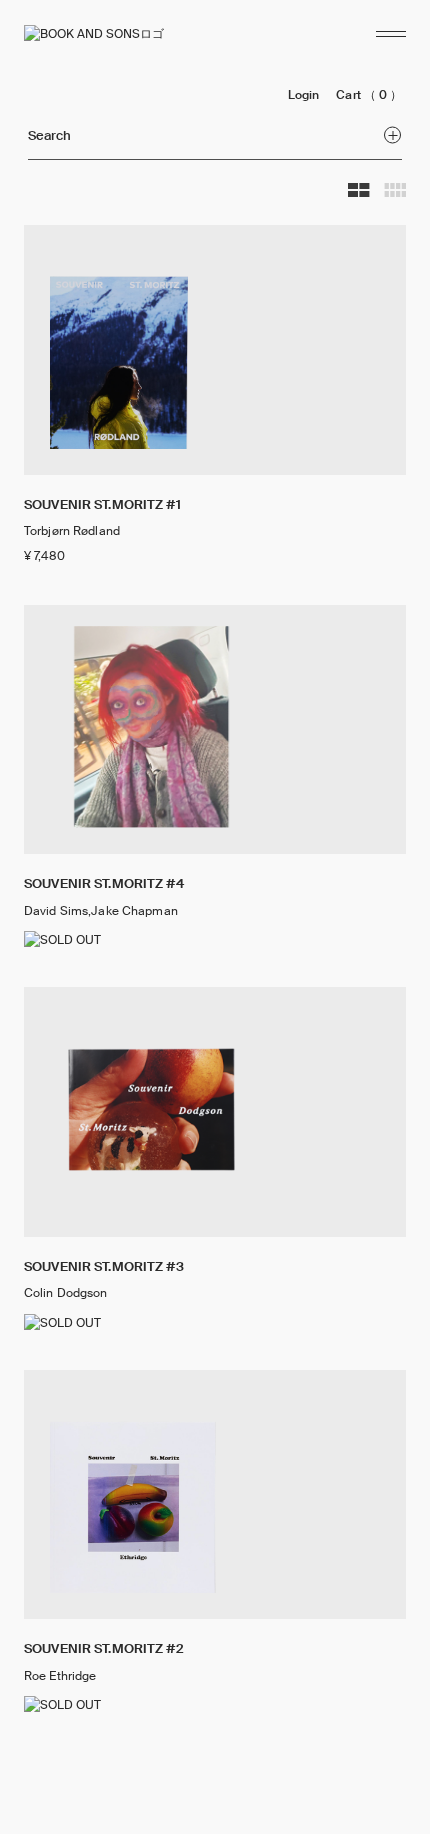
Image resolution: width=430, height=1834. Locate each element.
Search (50, 135)
